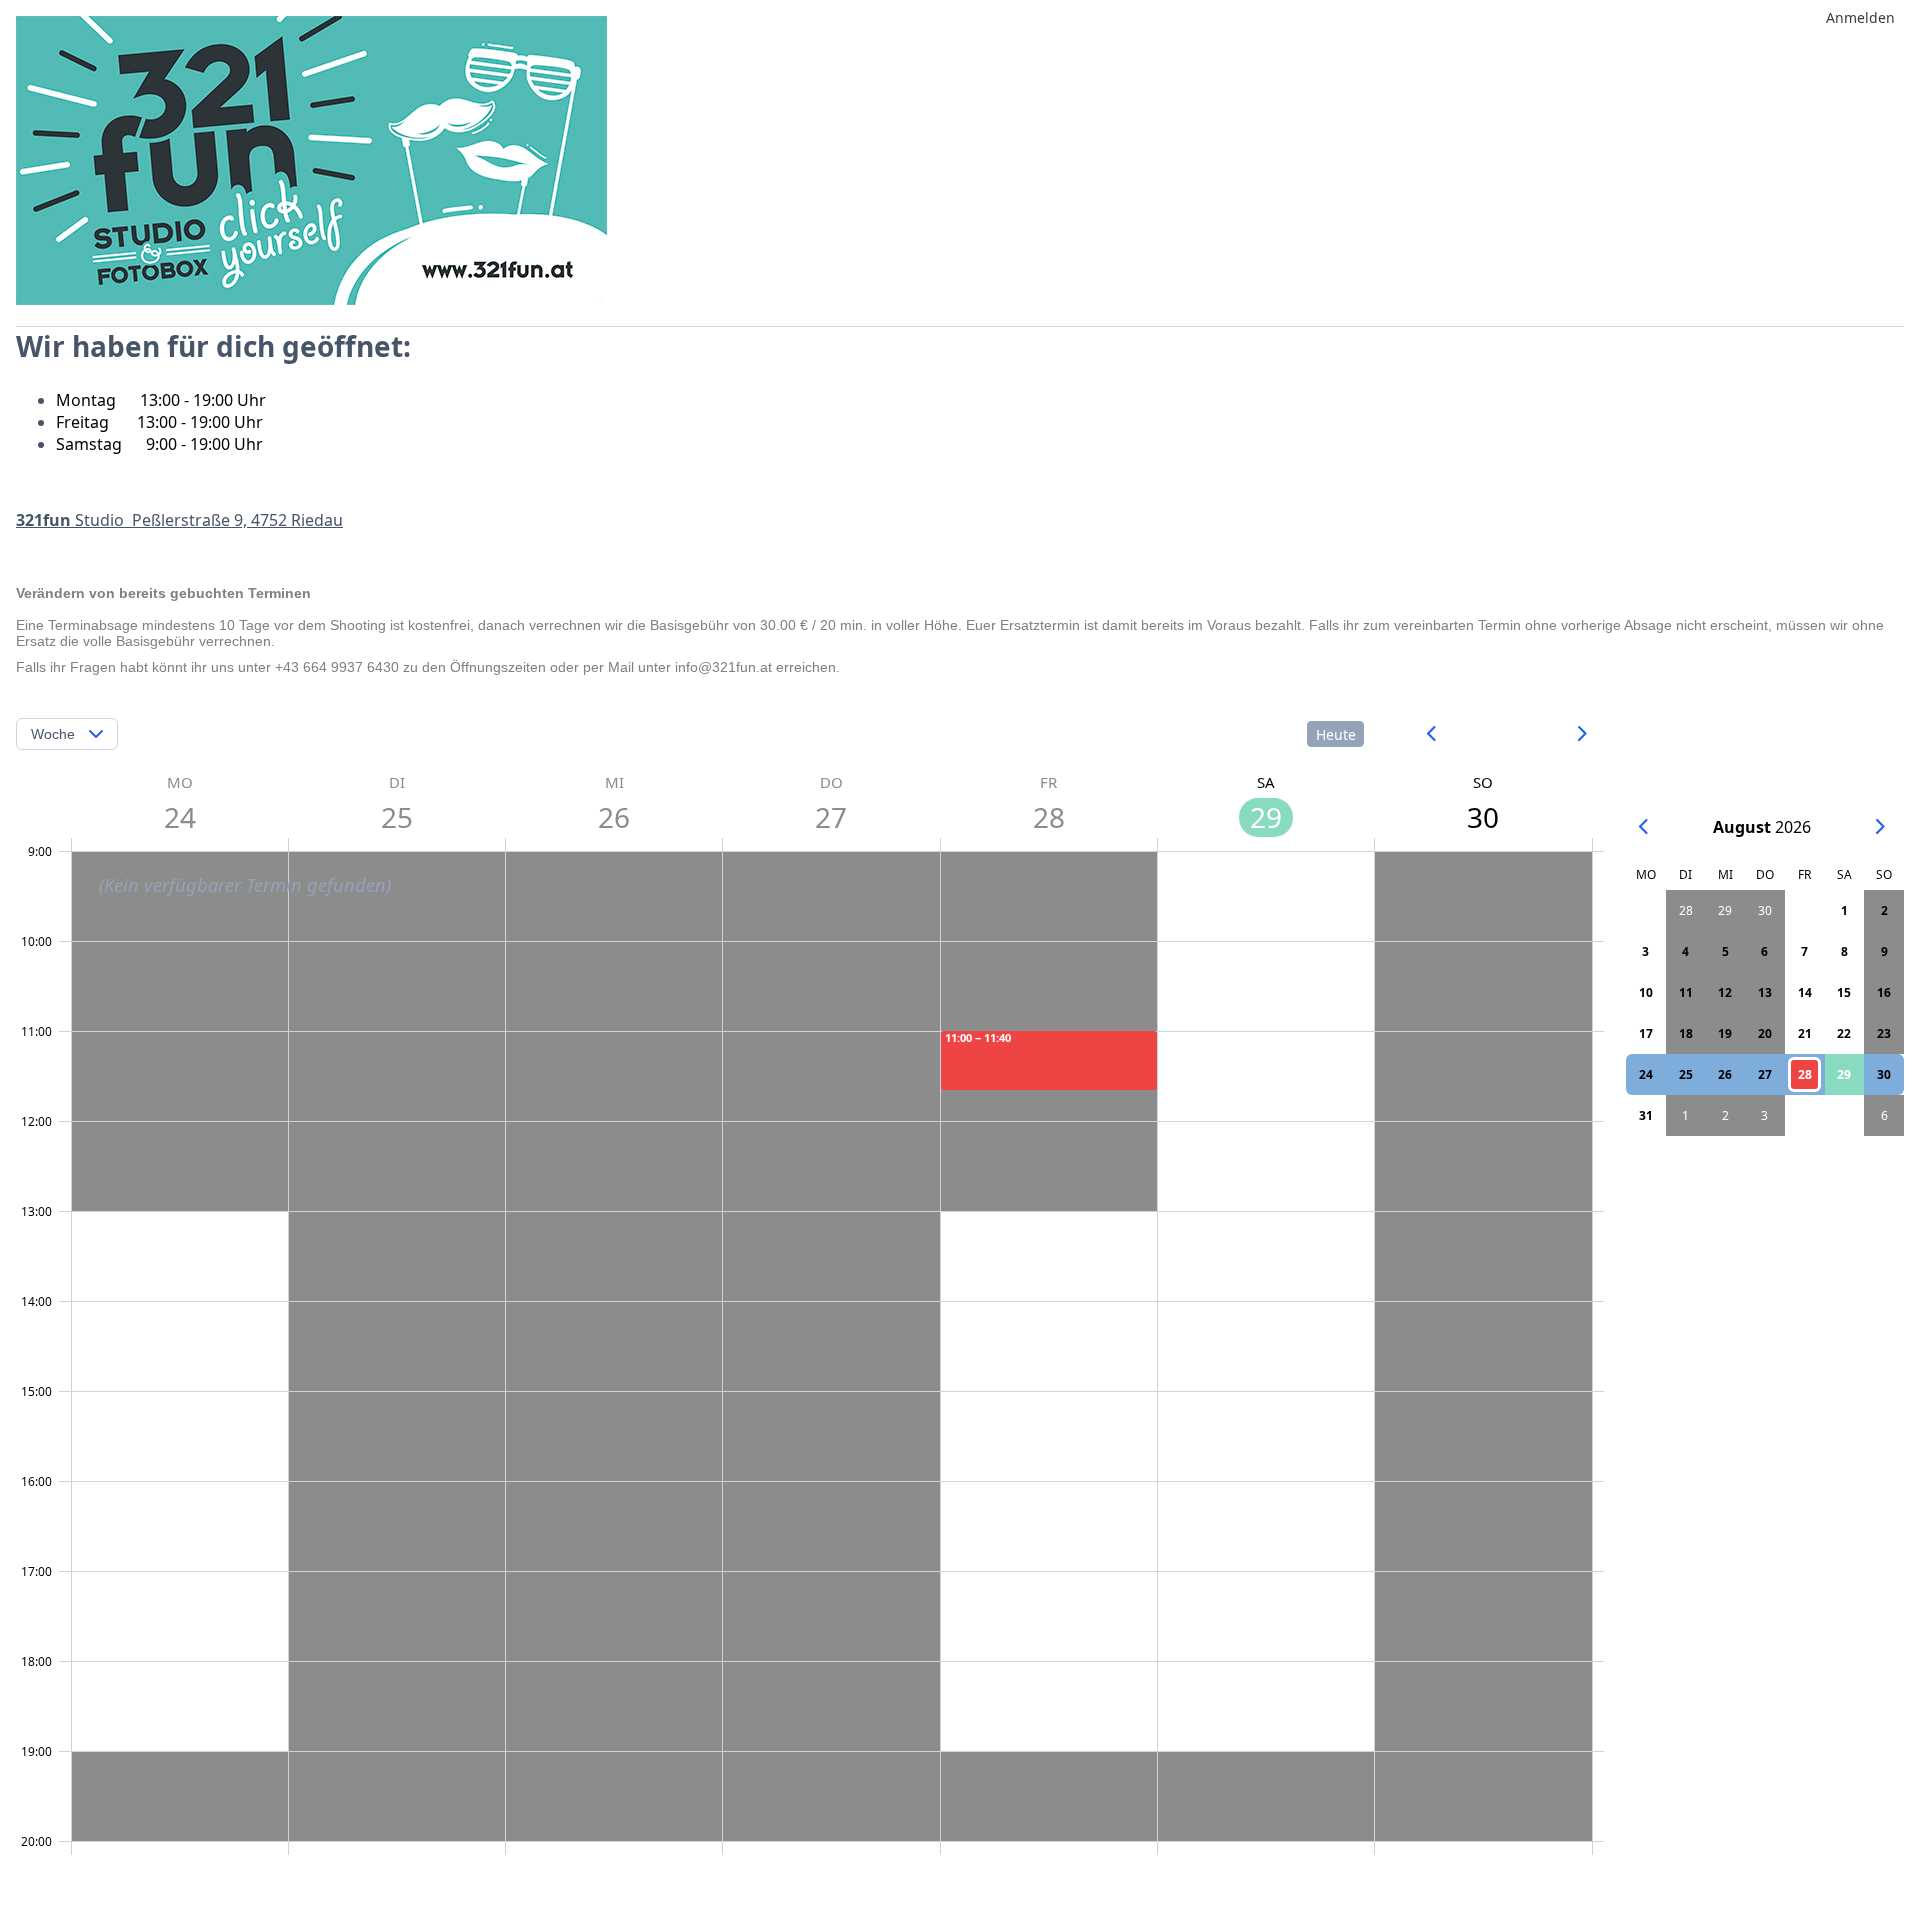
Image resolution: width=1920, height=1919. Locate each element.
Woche (53, 734)
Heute (1336, 734)
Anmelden (1860, 17)
